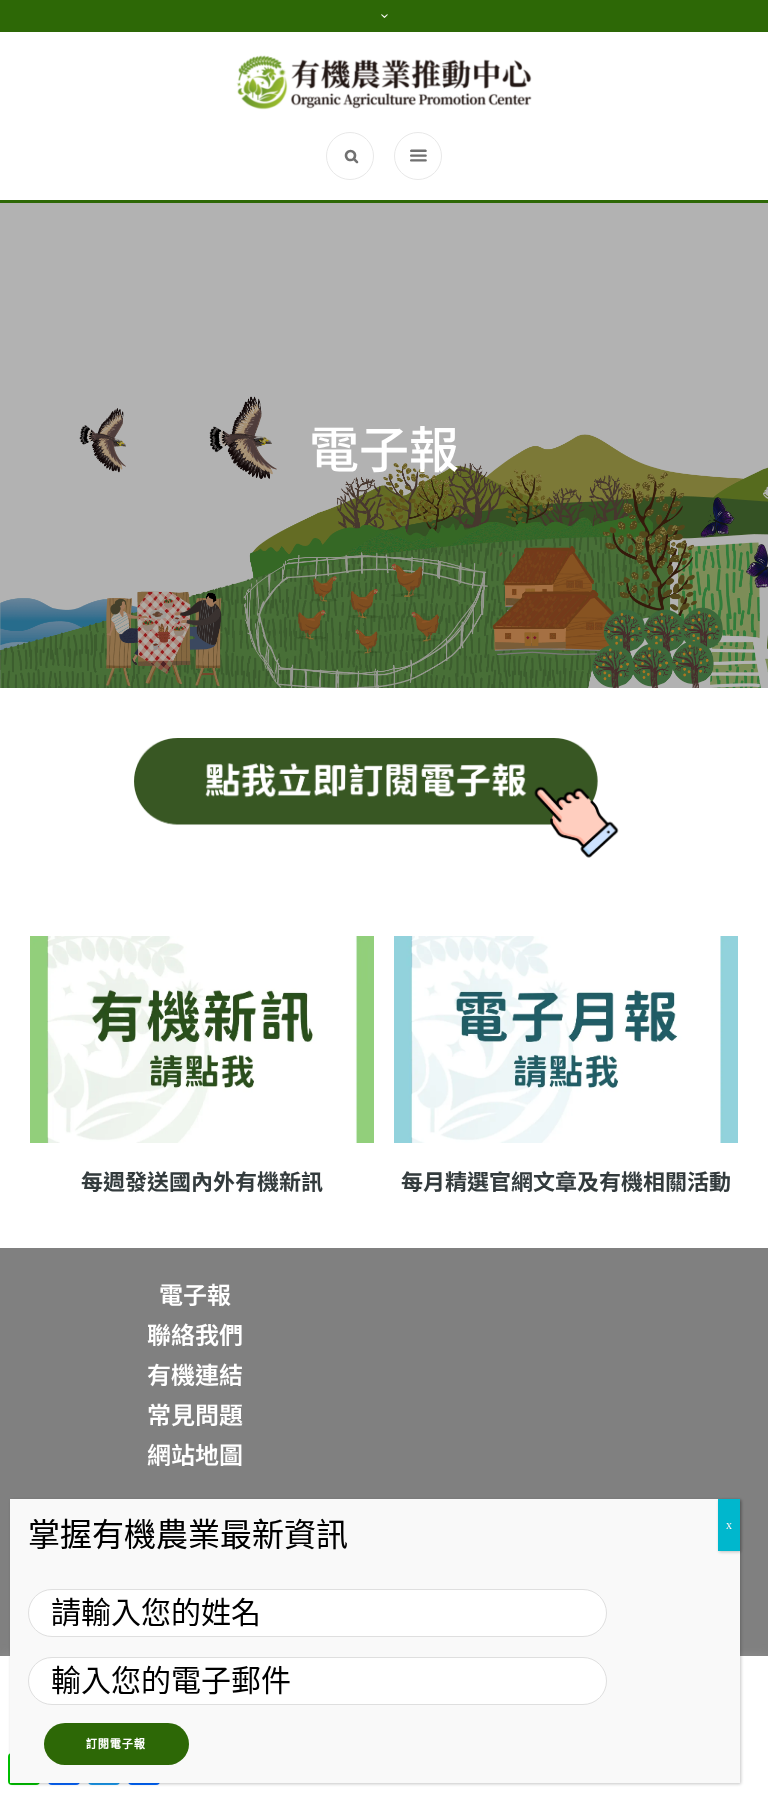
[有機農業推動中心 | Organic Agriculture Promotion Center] (384, 82)
